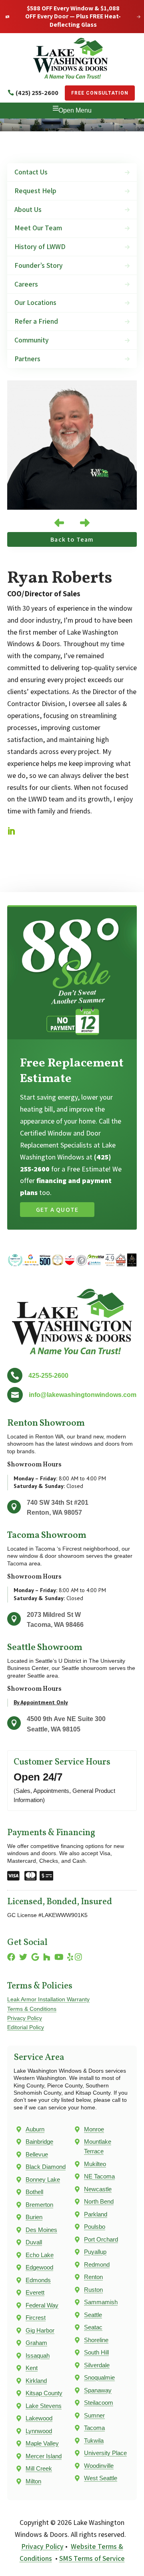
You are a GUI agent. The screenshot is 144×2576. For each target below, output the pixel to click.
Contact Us (31, 172)
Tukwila (94, 2440)
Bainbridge (39, 2142)
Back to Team (72, 539)
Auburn (35, 2129)
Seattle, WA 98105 (54, 1729)
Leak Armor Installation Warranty (48, 1999)
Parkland (96, 2214)
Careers (26, 284)
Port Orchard (101, 2239)
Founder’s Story (39, 265)
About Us (28, 209)
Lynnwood (39, 2431)
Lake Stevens (44, 2406)
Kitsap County (44, 2393)
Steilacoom (99, 2403)
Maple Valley (42, 2443)
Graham (36, 2343)
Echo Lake (40, 2255)
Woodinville (99, 2466)
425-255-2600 (48, 1376)
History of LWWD (40, 246)
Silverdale (97, 2365)
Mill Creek (39, 2468)
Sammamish (101, 2302)
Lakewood (39, 2418)
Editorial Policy (26, 2027)
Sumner (94, 2415)
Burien (34, 2217)
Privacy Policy (25, 2018)
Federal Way (42, 2305)
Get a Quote (57, 1210)
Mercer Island (44, 2456)
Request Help (35, 191)
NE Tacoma (99, 2176)
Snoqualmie (99, 2377)
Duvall (34, 2242)
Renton (93, 2277)
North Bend (99, 2201)
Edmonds (38, 2280)
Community (32, 340)
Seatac (93, 2327)
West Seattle (101, 2478)
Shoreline (96, 2340)
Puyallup (95, 2252)
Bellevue (37, 2154)
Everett (35, 2292)
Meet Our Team (38, 228)
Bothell (34, 2192)
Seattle (93, 2315)
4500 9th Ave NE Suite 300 (66, 1719)
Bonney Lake (43, 2179)
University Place (105, 2453)
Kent (32, 2368)
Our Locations (35, 302)
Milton (33, 2481)
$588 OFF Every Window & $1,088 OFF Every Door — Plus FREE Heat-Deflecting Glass (73, 17)
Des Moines (41, 2230)
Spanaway (98, 2390)
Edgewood (39, 2267)
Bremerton (39, 2205)
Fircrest (36, 2318)
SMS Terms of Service (92, 2558)
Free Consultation (100, 93)
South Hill (96, 2352)
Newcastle (98, 2189)
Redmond (97, 2264)
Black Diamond (46, 2167)
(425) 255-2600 (37, 93)
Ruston (93, 2290)
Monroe (94, 2129)
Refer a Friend (36, 321)
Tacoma (94, 2428)
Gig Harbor (40, 2330)
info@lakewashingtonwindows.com (83, 1395)
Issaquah (38, 2355)
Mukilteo (95, 2164)
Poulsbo (95, 2227)
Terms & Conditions (32, 2009)
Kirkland (36, 2381)
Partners (27, 359)
